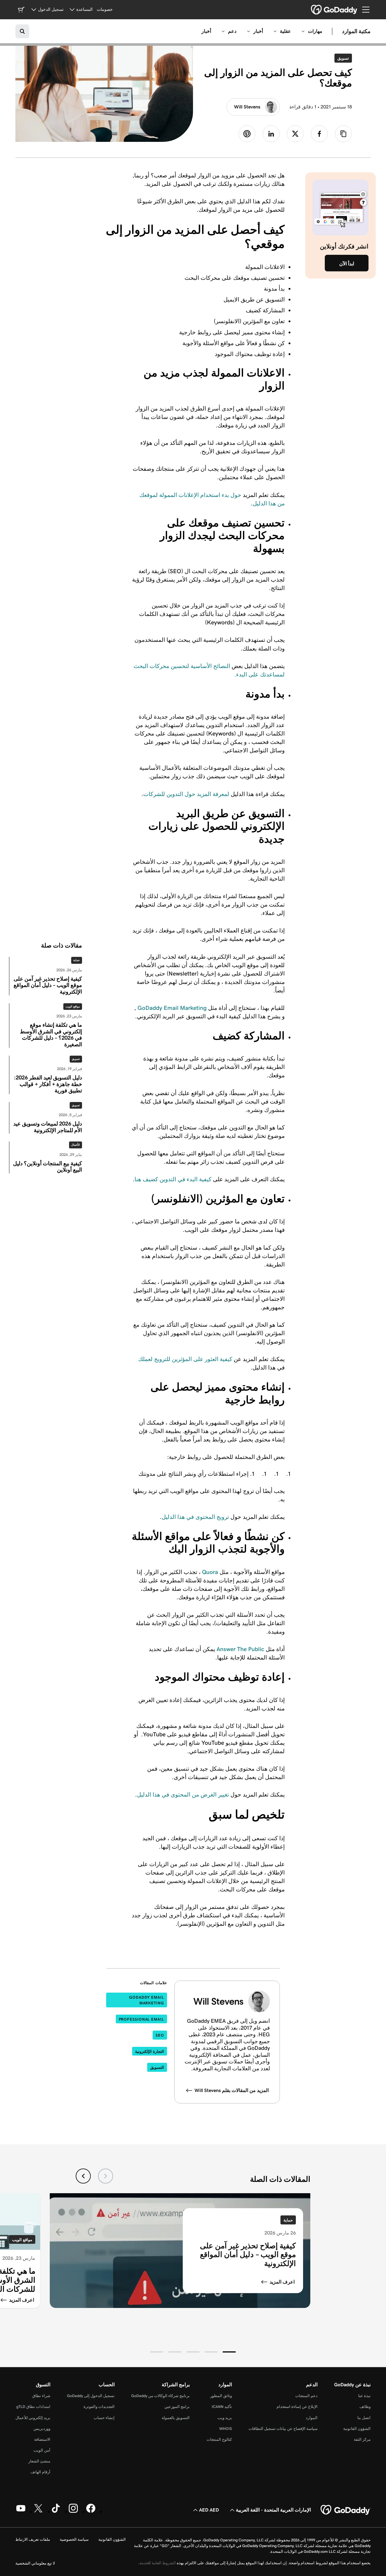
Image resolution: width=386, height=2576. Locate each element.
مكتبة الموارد (356, 31)
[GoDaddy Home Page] (346, 2510)
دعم (232, 31)
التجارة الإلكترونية (150, 2051)
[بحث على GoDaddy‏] (22, 31)
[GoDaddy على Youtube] (21, 2512)
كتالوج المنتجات (219, 2439)
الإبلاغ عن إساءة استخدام (297, 2407)
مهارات (315, 31)
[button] (229, 2352)
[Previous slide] (106, 2176)
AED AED (209, 2510)
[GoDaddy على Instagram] (73, 2512)
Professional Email (141, 2019)
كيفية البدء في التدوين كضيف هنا (173, 1179)
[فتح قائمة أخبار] (248, 31)
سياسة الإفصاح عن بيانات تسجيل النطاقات (283, 2429)
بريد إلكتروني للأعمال (33, 2418)
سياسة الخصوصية (74, 2539)
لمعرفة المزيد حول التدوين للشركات (186, 794)
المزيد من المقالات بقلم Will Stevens (232, 2090)
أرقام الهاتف (40, 2472)
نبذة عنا (364, 2396)
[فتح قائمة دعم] (223, 31)
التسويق (157, 2067)
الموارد (312, 2418)
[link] (319, 134)
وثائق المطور (221, 2396)
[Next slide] (83, 2176)
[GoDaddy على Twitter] (38, 2512)
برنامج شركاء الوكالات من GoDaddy (160, 2396)
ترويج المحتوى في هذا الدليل (195, 1517)
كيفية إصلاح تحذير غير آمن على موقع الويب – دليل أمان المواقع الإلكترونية (248, 2255)
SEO (160, 2035)
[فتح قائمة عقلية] (275, 31)
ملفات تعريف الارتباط (33, 2539)
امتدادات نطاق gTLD (33, 2407)
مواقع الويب (73, 1007)
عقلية (285, 31)
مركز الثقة (362, 2439)
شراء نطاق (41, 2396)
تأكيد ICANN (222, 2407)
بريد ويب (225, 2418)
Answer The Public (240, 1649)
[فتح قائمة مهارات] (303, 31)
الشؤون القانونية (357, 2429)
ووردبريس (42, 2429)
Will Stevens (247, 107)
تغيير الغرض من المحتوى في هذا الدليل (183, 1794)
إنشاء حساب (104, 2418)
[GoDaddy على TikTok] (56, 2512)
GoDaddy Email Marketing (172, 1008)
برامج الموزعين (177, 2407)
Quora (210, 1572)
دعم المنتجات (306, 2396)
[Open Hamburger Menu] (368, 10)
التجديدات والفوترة (99, 2407)
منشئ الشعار (39, 2461)
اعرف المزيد (282, 2282)
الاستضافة (42, 2439)
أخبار (258, 31)
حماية (77, 960)
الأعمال (76, 1145)
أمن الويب (42, 2450)
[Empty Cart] (21, 10)
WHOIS (226, 2429)
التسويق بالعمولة (176, 2418)
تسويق (342, 58)
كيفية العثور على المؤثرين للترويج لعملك (185, 1359)
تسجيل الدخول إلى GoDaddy (91, 2396)
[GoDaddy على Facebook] (91, 2512)
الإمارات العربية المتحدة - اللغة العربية (273, 2510)
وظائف (365, 2407)
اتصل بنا (364, 2418)
